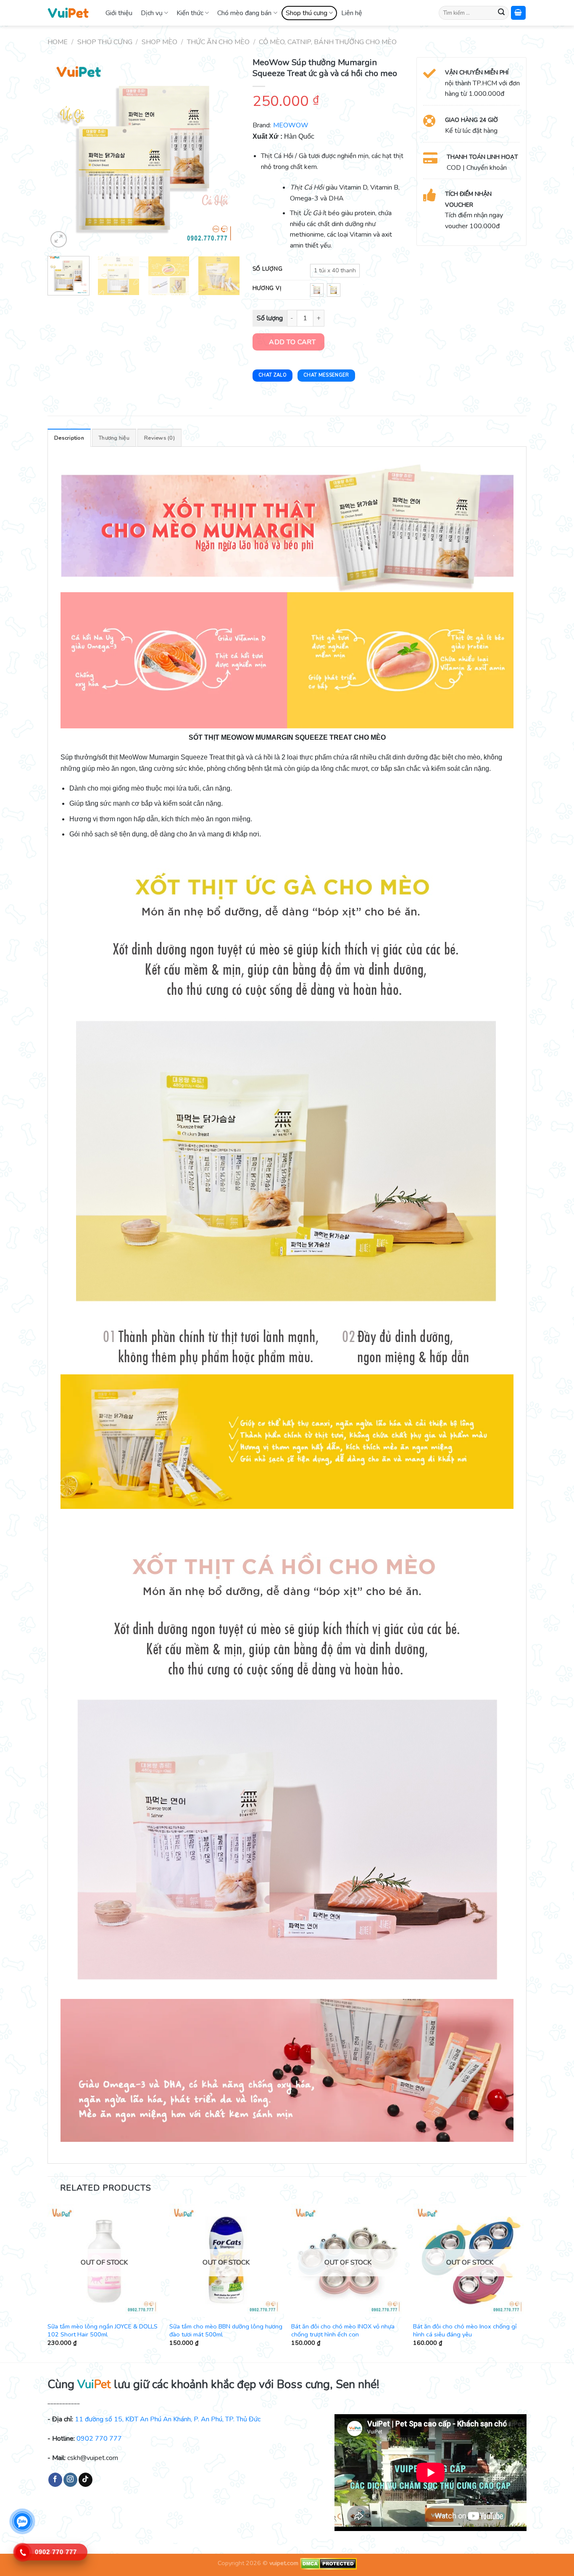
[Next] (225, 153)
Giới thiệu (119, 13)
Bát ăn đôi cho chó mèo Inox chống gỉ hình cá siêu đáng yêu (465, 2330)
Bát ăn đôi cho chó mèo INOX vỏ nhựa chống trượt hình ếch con (343, 2330)
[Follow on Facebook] (55, 2480)
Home (58, 42)
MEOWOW (291, 125)
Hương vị (267, 289)
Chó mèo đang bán (244, 13)
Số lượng (268, 269)
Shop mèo (159, 42)
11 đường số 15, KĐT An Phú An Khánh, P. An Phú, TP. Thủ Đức (168, 2419)
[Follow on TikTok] (86, 2480)
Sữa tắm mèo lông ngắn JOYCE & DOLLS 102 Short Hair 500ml (103, 2330)
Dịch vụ (152, 13)
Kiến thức (190, 13)
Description (69, 438)
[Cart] (519, 13)
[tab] (69, 438)
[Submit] (501, 13)
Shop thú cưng (307, 13)
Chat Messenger (326, 375)
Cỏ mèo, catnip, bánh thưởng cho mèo (328, 42)
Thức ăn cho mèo (218, 42)
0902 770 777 (99, 2439)
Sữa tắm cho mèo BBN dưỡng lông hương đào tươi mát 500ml (226, 2330)
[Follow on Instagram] (70, 2480)
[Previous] (62, 153)
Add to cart (292, 342)
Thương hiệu (114, 438)
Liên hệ (352, 13)
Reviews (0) (159, 438)
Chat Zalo (273, 375)
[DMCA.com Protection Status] (328, 2563)
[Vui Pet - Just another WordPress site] (68, 13)
